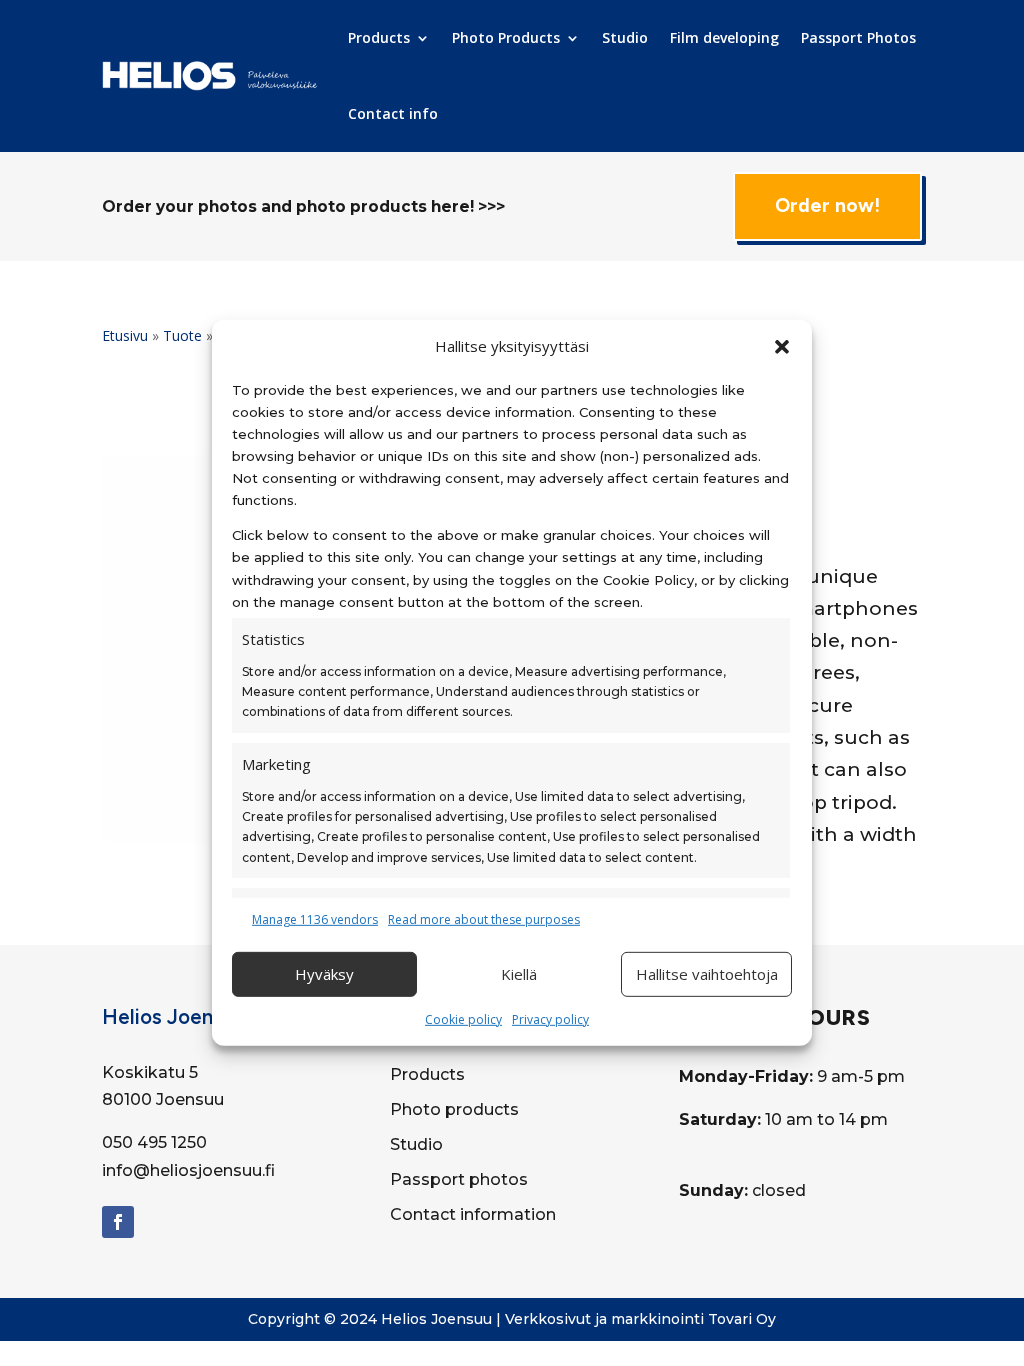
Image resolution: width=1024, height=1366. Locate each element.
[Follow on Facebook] (118, 1222)
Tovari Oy (742, 1319)
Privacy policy (550, 1018)
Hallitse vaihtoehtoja (707, 974)
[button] (782, 347)
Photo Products (506, 37)
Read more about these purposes (484, 919)
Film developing (724, 37)
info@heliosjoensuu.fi (188, 1170)
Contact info (393, 113)
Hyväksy (324, 974)
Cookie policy (463, 1018)
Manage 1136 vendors (315, 919)
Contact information (473, 1214)
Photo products (454, 1109)
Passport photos (459, 1179)
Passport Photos (858, 37)
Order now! (827, 205)
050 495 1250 (154, 1142)
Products (379, 37)
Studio (625, 37)
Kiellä (519, 974)
